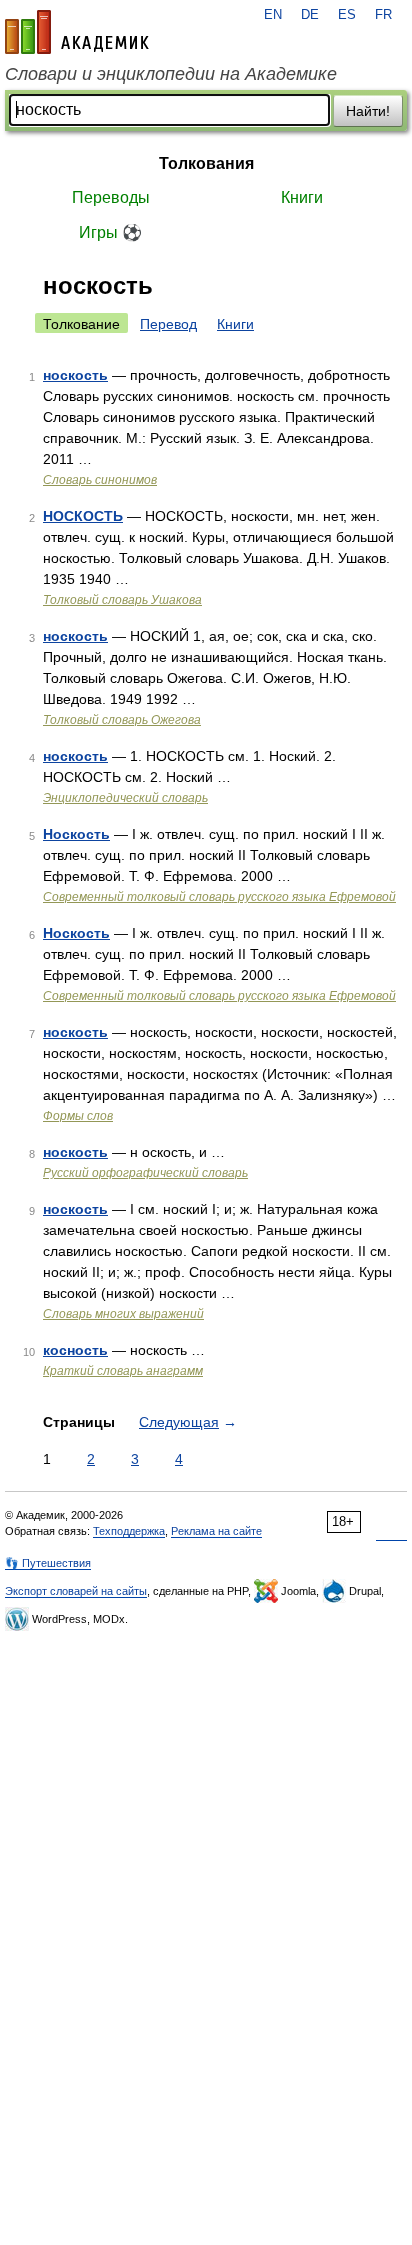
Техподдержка (129, 1531)
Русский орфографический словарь (145, 1173)
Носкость (76, 834)
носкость (75, 375)
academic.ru (77, 32)
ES (347, 15)
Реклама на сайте (216, 1531)
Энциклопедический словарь (125, 798)
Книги (302, 197)
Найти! (368, 111)
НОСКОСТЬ (83, 516)
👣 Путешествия (48, 1563)
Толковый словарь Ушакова (122, 600)
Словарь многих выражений (123, 1314)
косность (75, 1350)
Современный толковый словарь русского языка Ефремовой (219, 897)
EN (273, 15)
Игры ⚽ (110, 232)
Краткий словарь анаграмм (123, 1371)
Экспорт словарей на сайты (76, 1591)
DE (310, 15)
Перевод (168, 324)
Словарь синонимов (100, 480)
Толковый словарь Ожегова (122, 720)
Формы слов (78, 1116)
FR (383, 15)
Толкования (206, 163)
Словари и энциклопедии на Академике (171, 74)
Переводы (111, 197)
